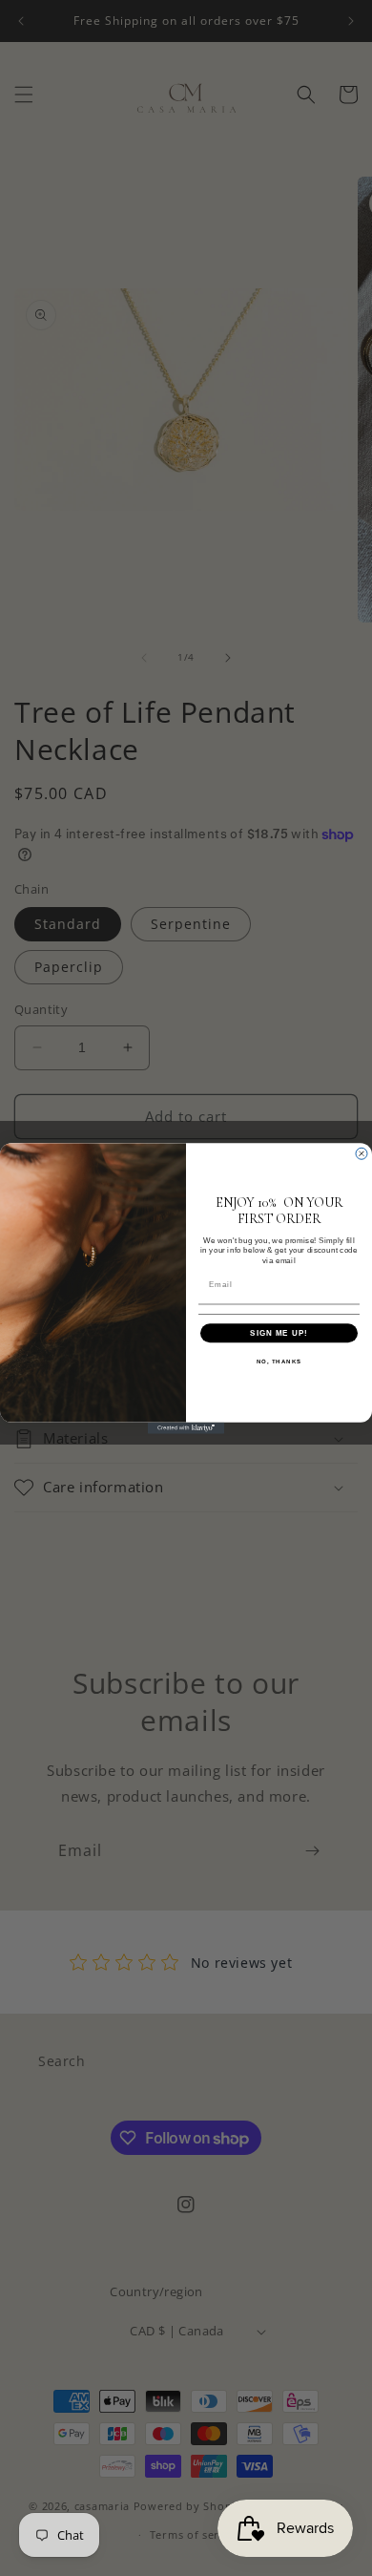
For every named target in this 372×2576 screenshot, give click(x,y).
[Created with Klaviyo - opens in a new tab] (186, 1427)
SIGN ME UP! (279, 1332)
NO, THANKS (279, 1361)
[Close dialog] (362, 1153)
